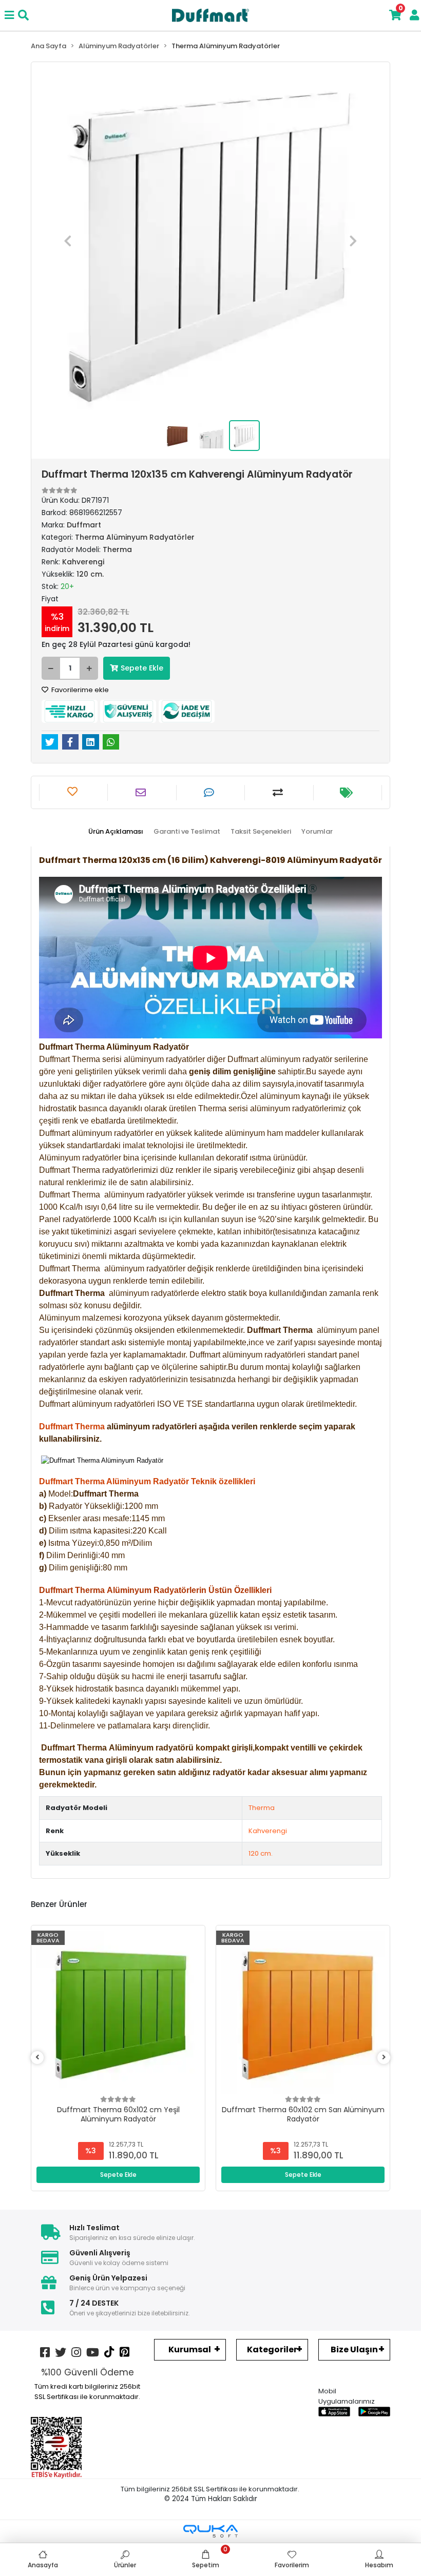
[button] (68, 241)
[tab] (116, 832)
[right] (384, 2058)
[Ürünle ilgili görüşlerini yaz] (210, 793)
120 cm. (261, 1853)
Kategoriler (272, 2349)
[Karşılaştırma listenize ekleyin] (279, 793)
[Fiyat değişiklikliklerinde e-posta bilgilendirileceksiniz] (348, 793)
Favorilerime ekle (79, 690)
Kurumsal (190, 2349)
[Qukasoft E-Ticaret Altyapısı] (210, 2531)
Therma (262, 1808)
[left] (37, 2058)
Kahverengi (268, 1831)
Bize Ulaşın (354, 2349)
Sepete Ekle (142, 668)
